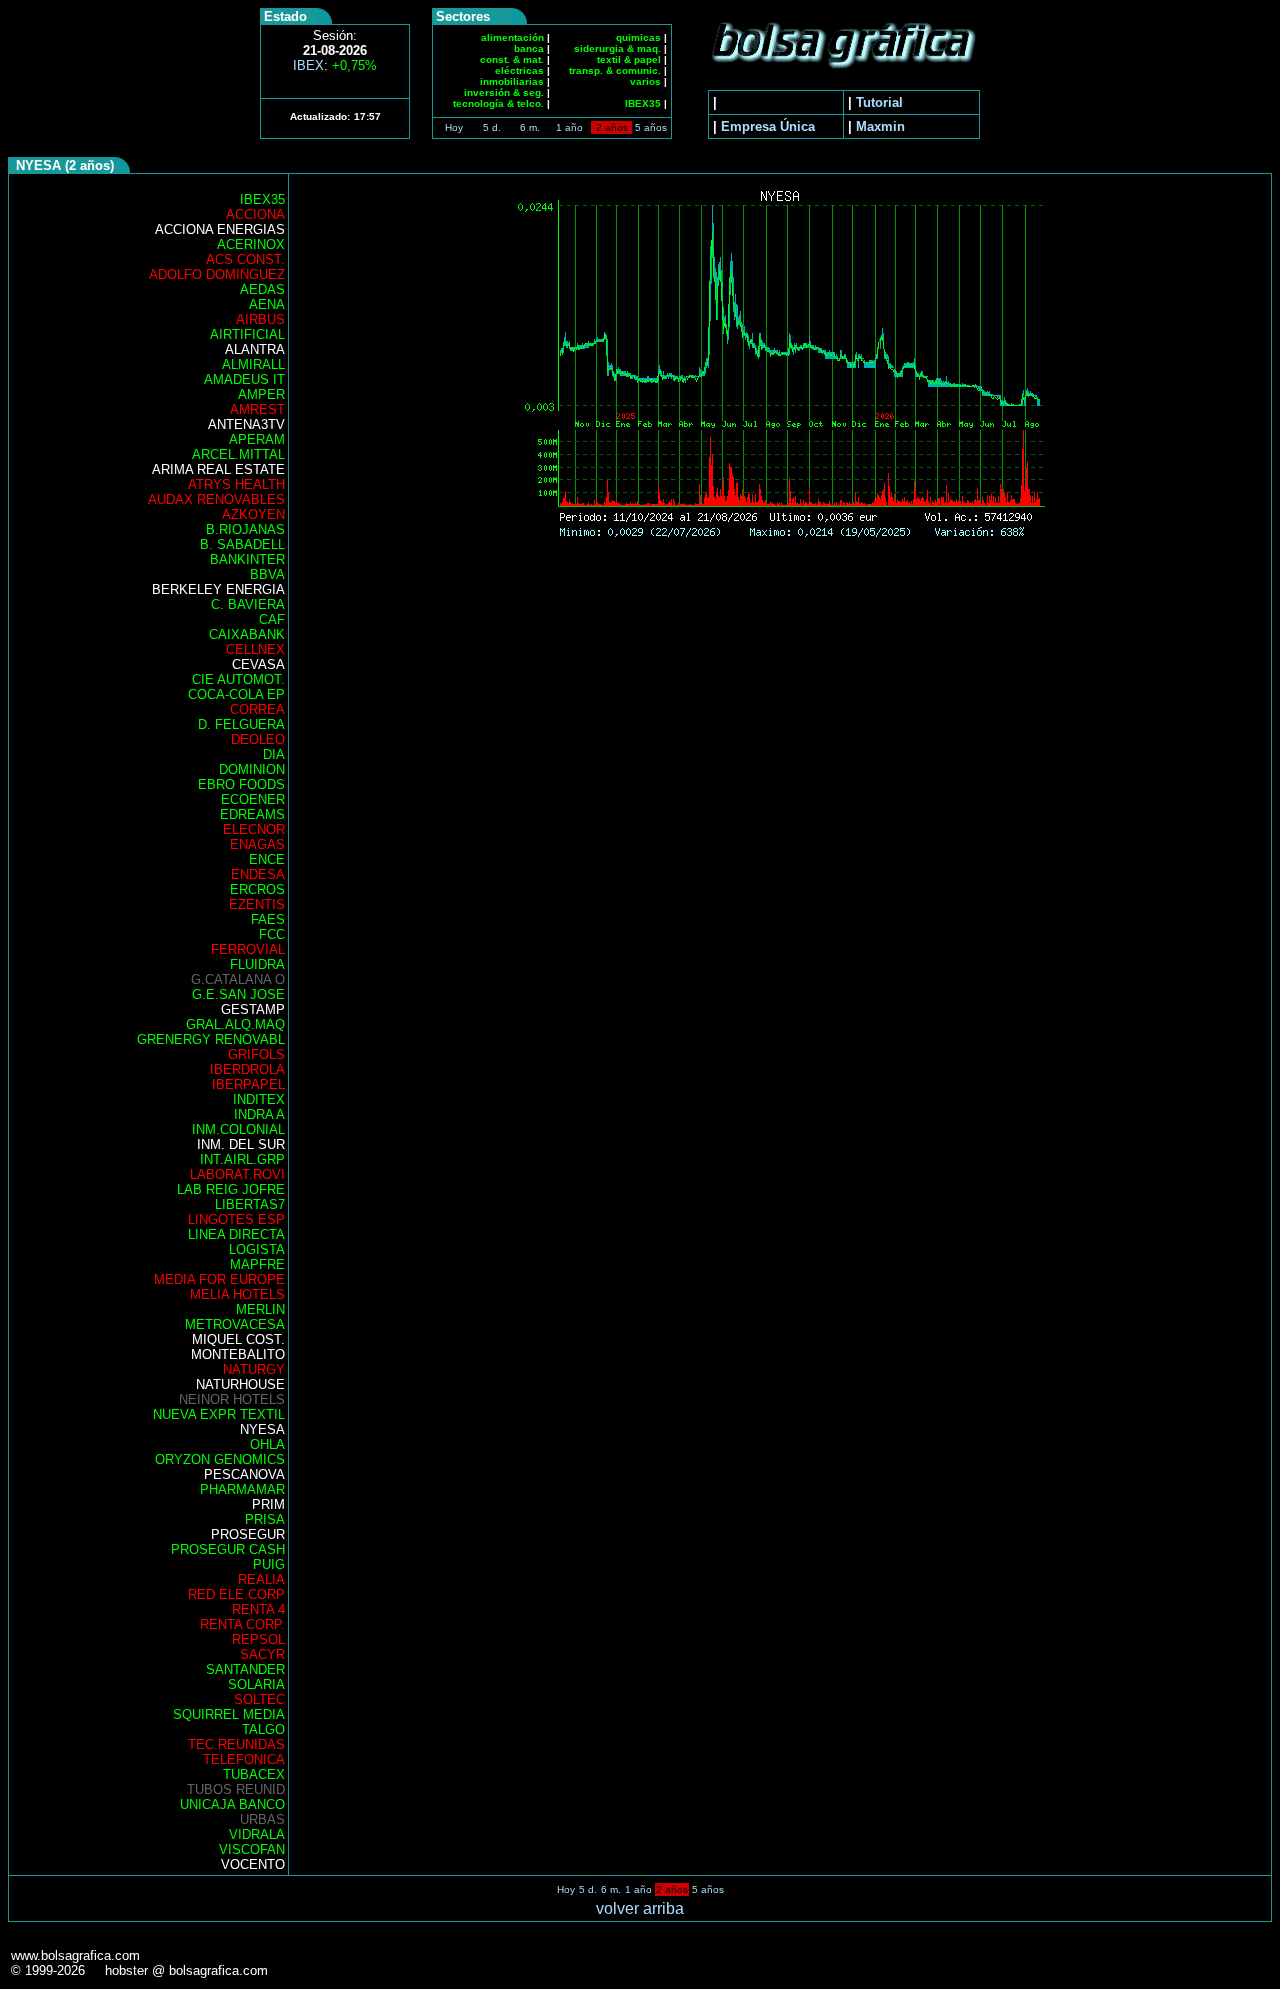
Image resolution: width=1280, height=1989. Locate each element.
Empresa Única (768, 126)
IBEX (335, 65)
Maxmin (880, 126)
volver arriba (640, 1908)
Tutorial (879, 102)
